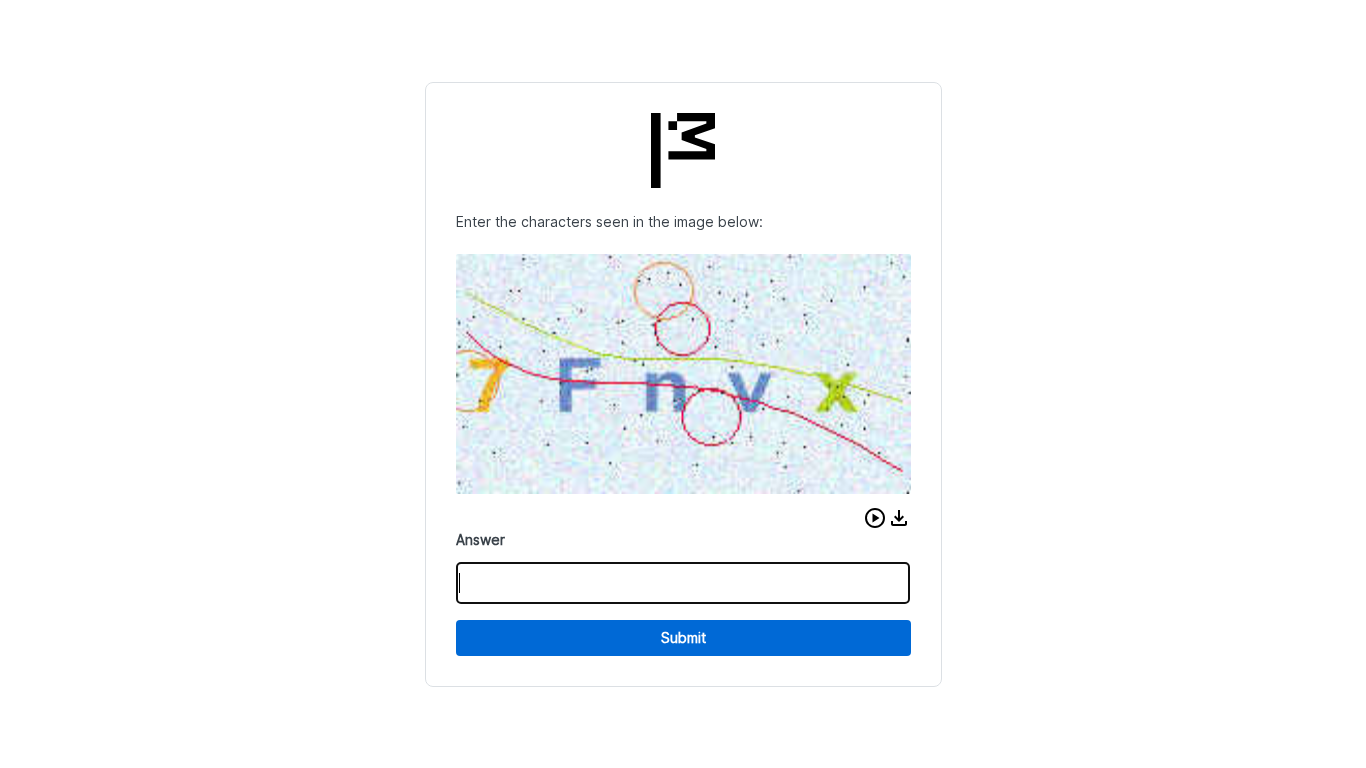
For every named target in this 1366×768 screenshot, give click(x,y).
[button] (875, 518)
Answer (480, 539)
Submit (683, 637)
